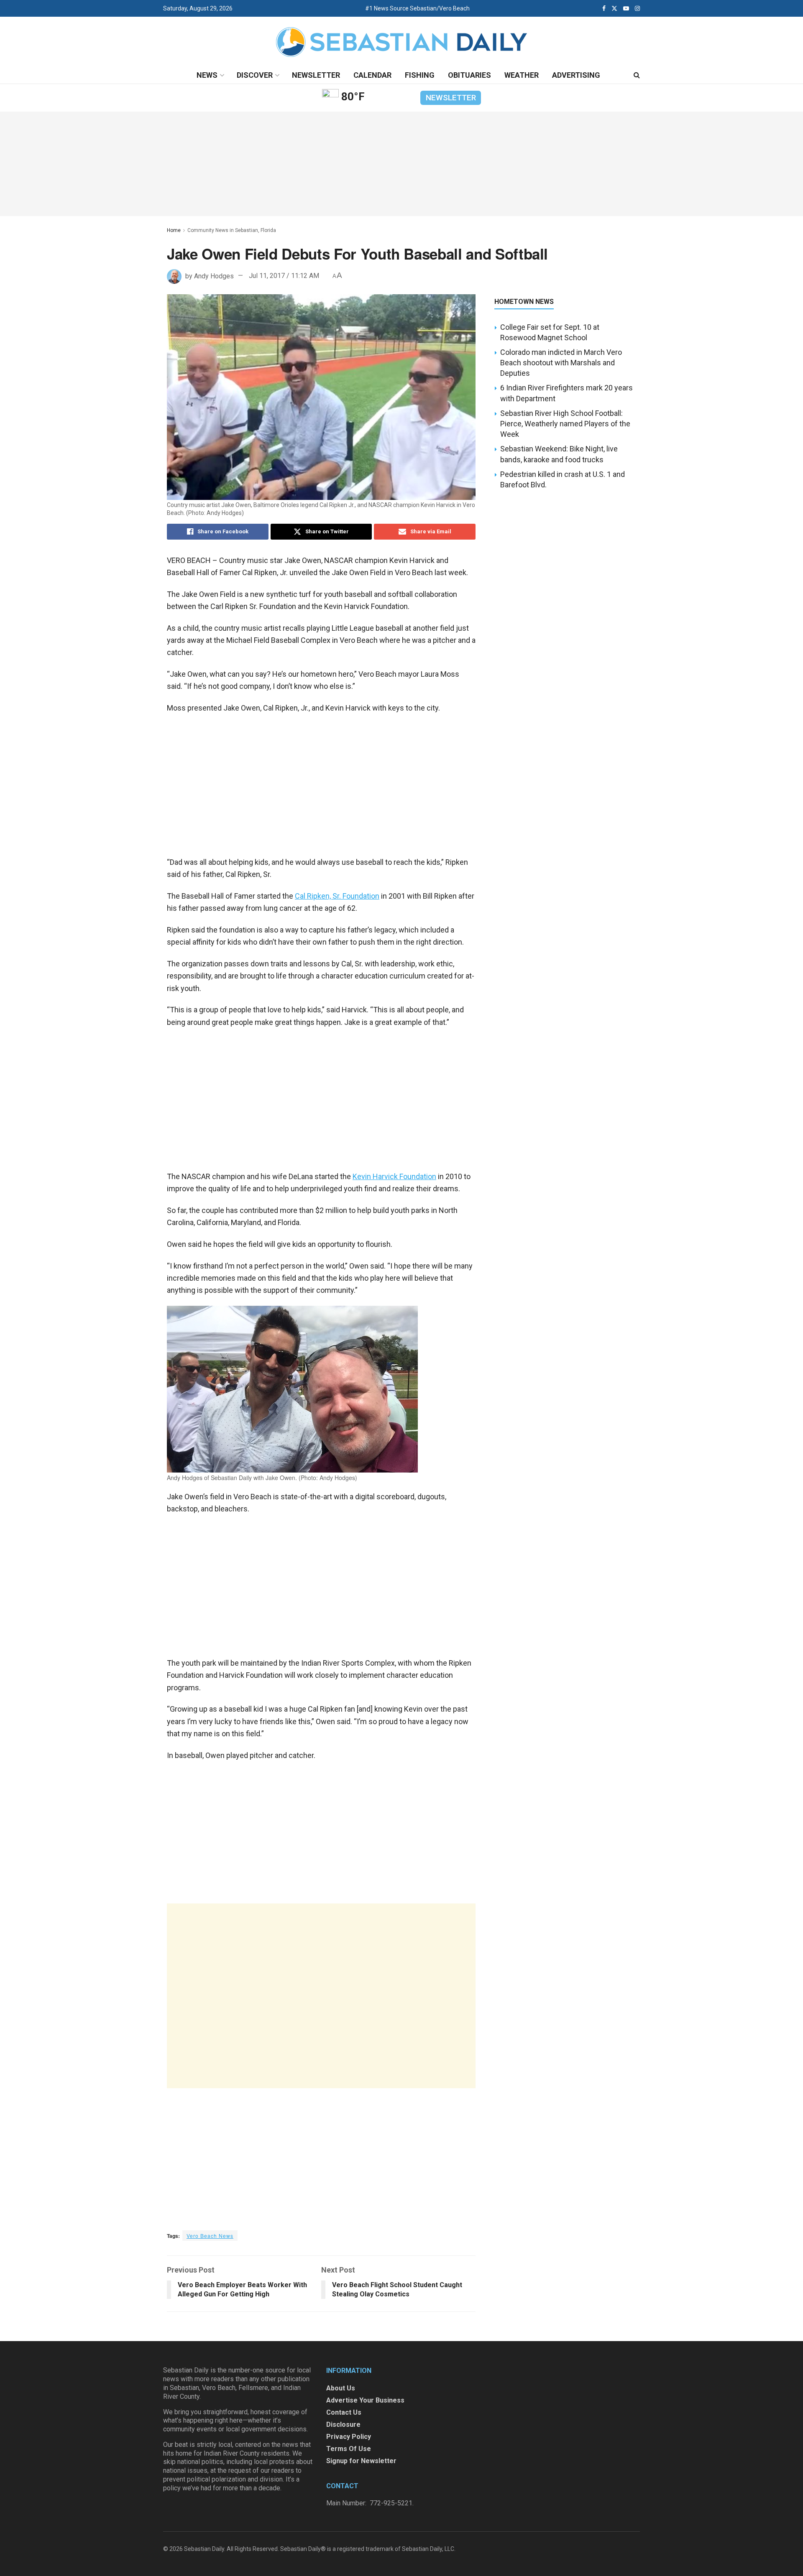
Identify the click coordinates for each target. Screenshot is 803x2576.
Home (174, 230)
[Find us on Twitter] (614, 8)
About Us (341, 2388)
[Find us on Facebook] (604, 8)
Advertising (576, 75)
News (207, 75)
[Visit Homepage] (401, 42)
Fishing (420, 75)
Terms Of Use (349, 2449)
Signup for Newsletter (361, 2461)
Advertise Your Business (365, 2400)
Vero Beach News (210, 2236)
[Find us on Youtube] (626, 8)
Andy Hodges (214, 276)
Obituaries (469, 75)
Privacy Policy (349, 2437)
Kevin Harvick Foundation (394, 1176)
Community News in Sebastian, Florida (232, 230)
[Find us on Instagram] (637, 8)
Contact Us (344, 2412)
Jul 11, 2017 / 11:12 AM (284, 276)
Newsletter (316, 75)
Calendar (372, 75)
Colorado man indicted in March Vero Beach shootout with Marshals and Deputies (561, 363)
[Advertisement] (321, 1996)
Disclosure (343, 2424)
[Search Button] (637, 75)
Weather (522, 75)
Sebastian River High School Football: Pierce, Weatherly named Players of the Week (565, 424)
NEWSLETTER (451, 98)
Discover (255, 75)
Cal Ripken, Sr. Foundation (337, 896)
